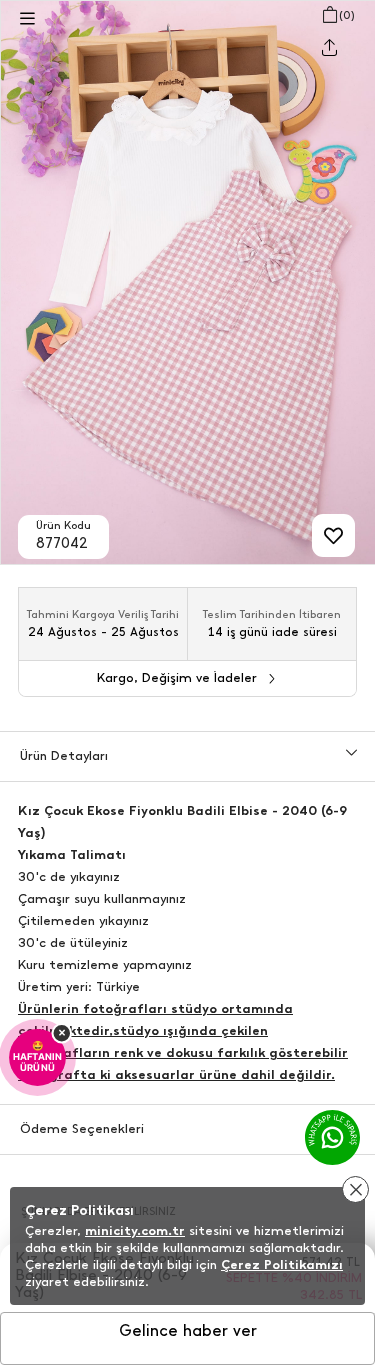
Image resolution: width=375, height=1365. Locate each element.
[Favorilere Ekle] (333, 535)
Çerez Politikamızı (282, 1264)
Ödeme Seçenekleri (82, 1128)
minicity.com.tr (135, 1230)
